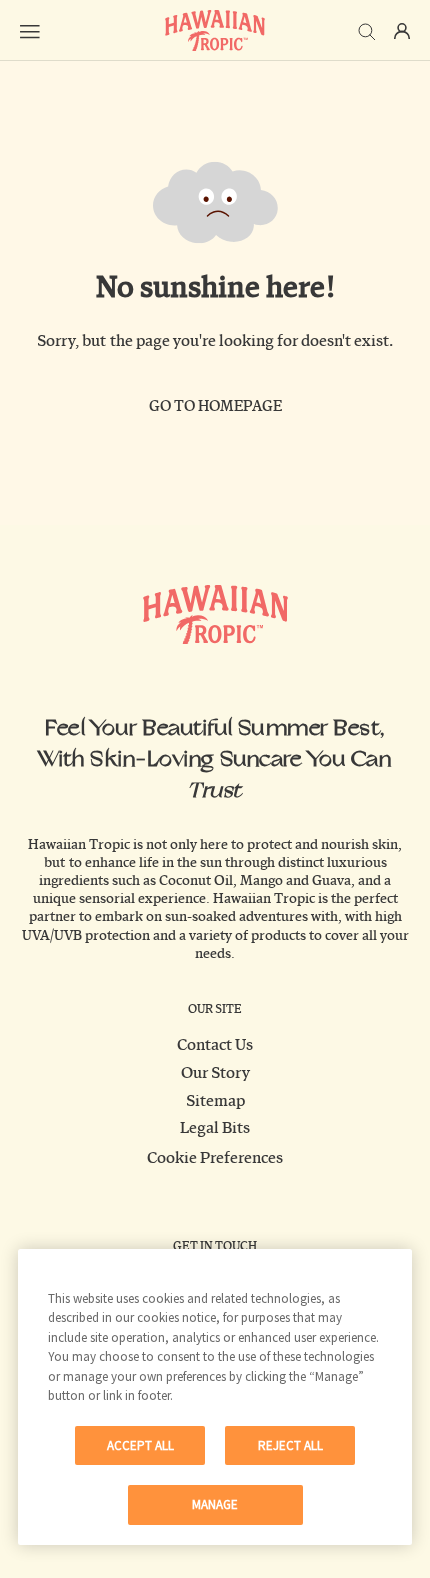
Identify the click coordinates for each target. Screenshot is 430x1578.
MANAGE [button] (215, 1504)
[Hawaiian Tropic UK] (215, 30)
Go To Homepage (215, 406)
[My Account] (402, 30)
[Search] (367, 30)
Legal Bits (215, 1128)
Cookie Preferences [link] (215, 1158)
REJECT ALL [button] (290, 1445)
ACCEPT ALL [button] (140, 1445)
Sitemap (215, 1101)
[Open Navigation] (30, 30)
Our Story (215, 1073)
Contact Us (215, 1045)
